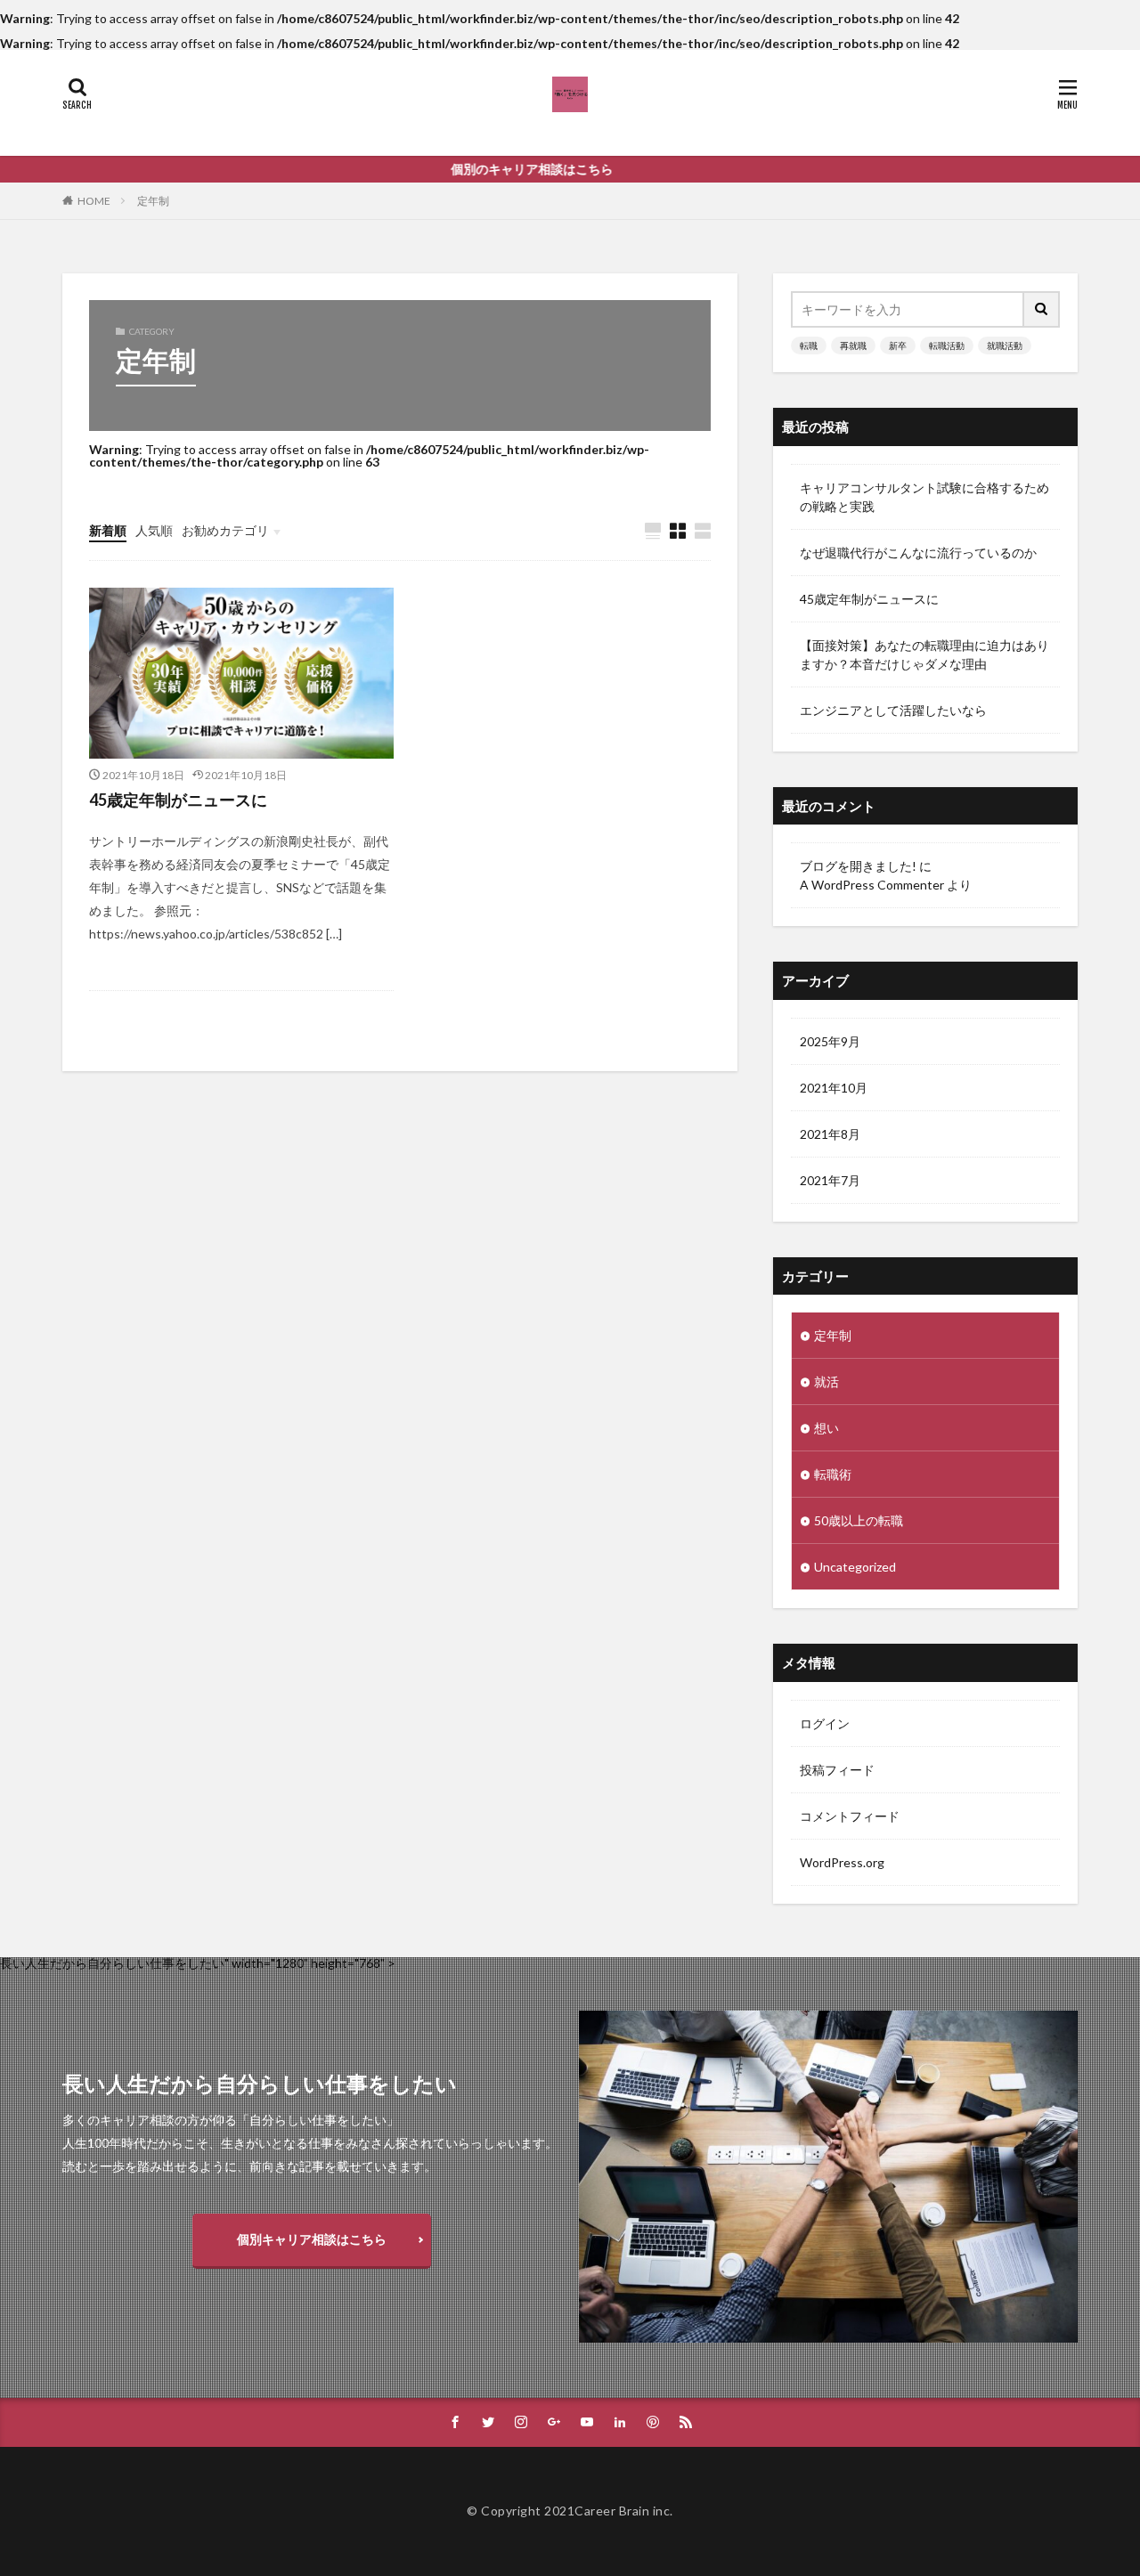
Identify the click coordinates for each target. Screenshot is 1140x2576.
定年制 (153, 201)
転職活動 (947, 345)
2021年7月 (830, 1180)
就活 (826, 1381)
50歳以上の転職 (859, 1520)
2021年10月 (834, 1088)
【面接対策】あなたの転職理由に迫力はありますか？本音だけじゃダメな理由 (924, 654)
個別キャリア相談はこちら (312, 2239)
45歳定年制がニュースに (178, 800)
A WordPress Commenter (872, 885)
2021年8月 (830, 1134)
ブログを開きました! (858, 866)
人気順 (154, 530)
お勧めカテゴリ (225, 530)
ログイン (825, 1723)
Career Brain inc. (624, 2511)
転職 (809, 345)
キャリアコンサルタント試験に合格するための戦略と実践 (924, 497)
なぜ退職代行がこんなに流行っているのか (918, 553)
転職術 (833, 1474)
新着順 (108, 530)
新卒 (898, 345)
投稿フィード (837, 1770)
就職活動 (1005, 345)
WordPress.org (842, 1862)
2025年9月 (830, 1041)
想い (826, 1428)
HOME (94, 201)
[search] (1042, 309)
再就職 (853, 345)
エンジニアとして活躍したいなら (893, 710)
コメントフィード (850, 1816)
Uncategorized (855, 1567)
